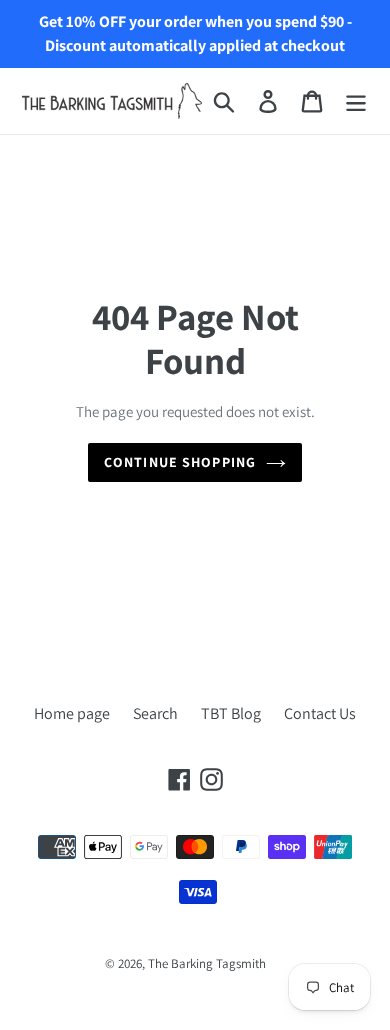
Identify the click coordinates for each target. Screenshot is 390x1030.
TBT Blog (231, 713)
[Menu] (356, 101)
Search (155, 713)
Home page (72, 713)
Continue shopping (180, 462)
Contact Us (320, 713)
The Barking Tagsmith (207, 963)
